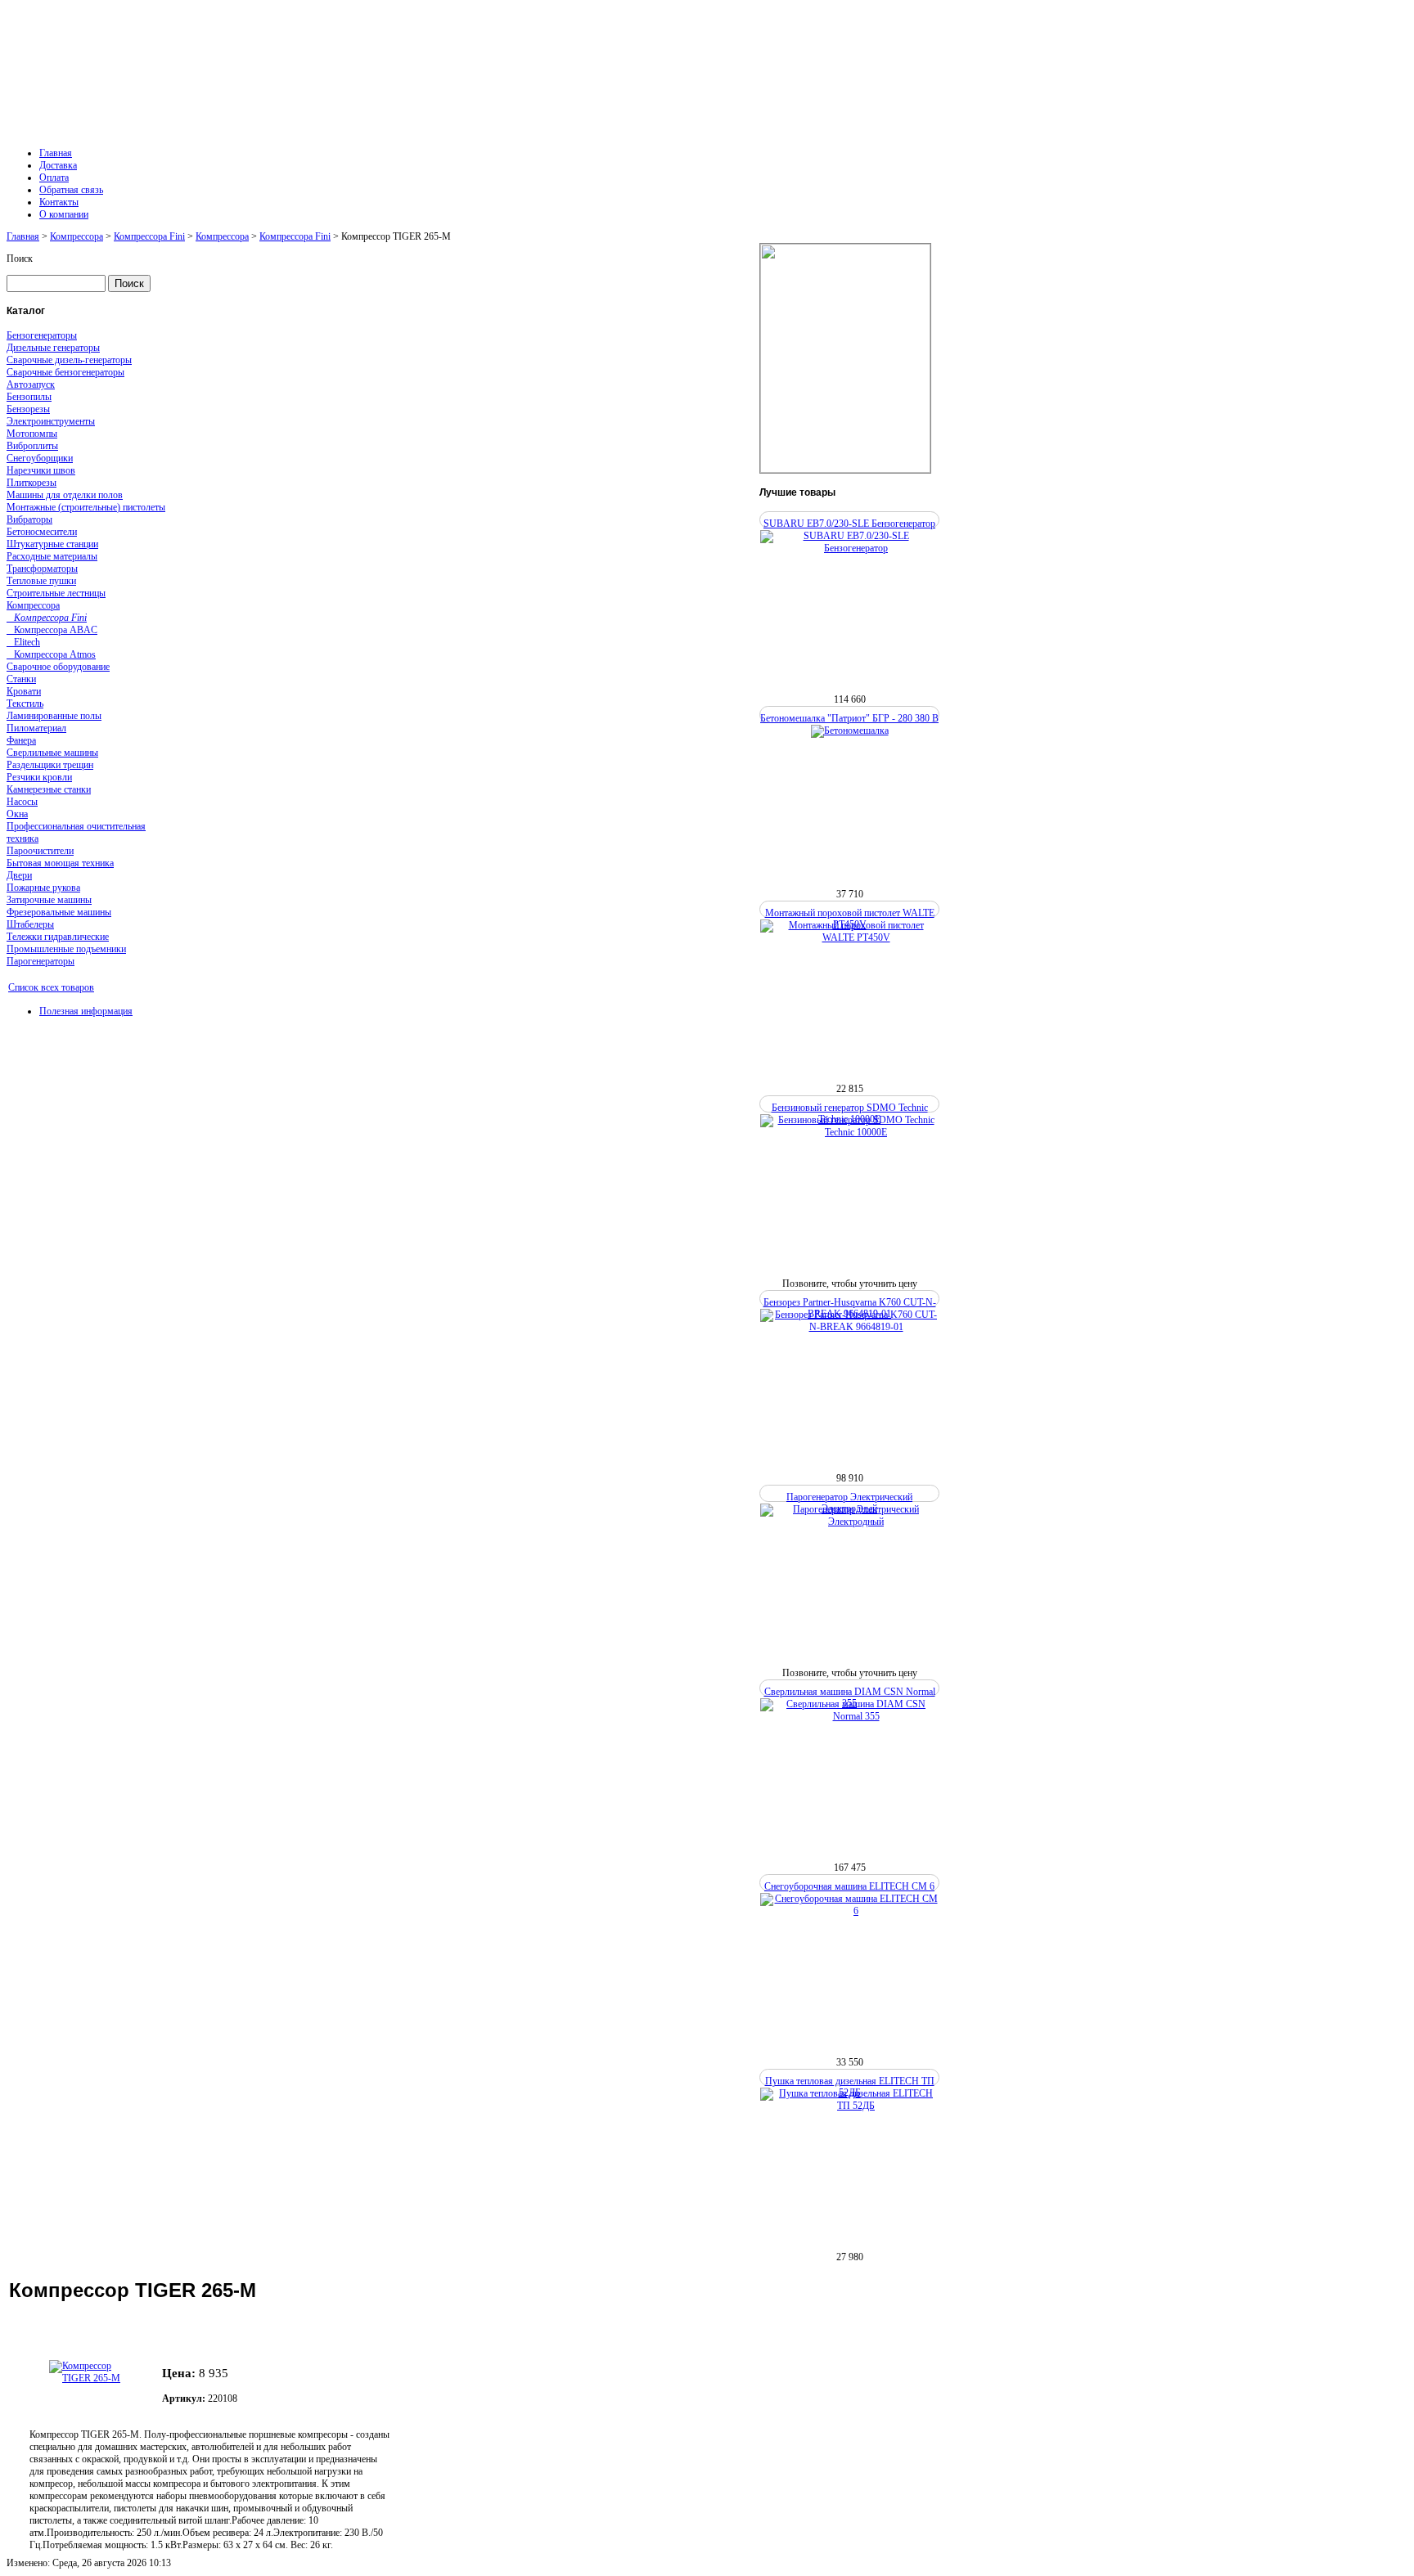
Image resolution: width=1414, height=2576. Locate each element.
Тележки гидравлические (58, 937)
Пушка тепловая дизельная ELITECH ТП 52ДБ (850, 2087)
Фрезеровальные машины (59, 912)
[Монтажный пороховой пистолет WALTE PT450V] (849, 937)
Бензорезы (28, 409)
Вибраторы (29, 519)
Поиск (20, 258)
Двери (19, 875)
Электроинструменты (51, 421)
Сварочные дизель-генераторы (69, 360)
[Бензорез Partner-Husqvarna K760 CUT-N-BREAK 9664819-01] (849, 1327)
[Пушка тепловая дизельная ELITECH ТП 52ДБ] (849, 2106)
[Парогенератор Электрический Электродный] (849, 1522)
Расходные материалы (52, 556)
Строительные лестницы (56, 593)
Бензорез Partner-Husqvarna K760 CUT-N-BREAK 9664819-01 (850, 1308)
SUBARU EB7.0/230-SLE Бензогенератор (849, 524)
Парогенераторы (41, 961)
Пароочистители (40, 851)
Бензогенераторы (42, 335)
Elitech (23, 642)
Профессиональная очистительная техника (76, 832)
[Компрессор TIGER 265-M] (94, 2369)
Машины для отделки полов (65, 495)
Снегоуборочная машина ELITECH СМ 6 (849, 1886)
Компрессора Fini (149, 236)
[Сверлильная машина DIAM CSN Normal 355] (849, 1716)
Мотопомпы (32, 434)
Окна (17, 814)
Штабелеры (30, 924)
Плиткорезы (32, 483)
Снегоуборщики (40, 458)
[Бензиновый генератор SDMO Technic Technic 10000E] (849, 1132)
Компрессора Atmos (51, 654)
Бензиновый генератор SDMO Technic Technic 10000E (850, 1113)
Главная (23, 236)
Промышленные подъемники (66, 949)
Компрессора (77, 236)
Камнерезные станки (49, 789)
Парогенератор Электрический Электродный (849, 1503)
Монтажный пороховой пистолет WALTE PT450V (850, 919)
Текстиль (25, 704)
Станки (21, 679)
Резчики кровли (39, 777)
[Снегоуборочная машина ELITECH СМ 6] (849, 1911)
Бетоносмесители (42, 532)
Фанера (21, 740)
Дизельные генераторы (53, 348)
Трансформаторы (42, 569)
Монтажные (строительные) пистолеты (86, 507)
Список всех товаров (51, 987)
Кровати (24, 691)
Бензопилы (29, 397)
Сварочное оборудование (58, 667)
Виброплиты (32, 446)
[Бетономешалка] (850, 731)
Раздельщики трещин (50, 765)
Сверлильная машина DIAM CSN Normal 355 (850, 1697)
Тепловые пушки (41, 581)
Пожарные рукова (43, 888)
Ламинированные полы (54, 716)
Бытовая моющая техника (60, 863)
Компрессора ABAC (52, 630)
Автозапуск (31, 384)
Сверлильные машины (52, 753)
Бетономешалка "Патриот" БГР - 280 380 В (849, 718)
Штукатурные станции (52, 544)
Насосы (22, 802)
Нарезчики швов (41, 470)
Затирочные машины (49, 900)
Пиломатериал (36, 728)
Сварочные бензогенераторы (65, 372)
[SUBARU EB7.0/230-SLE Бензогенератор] (849, 548)
